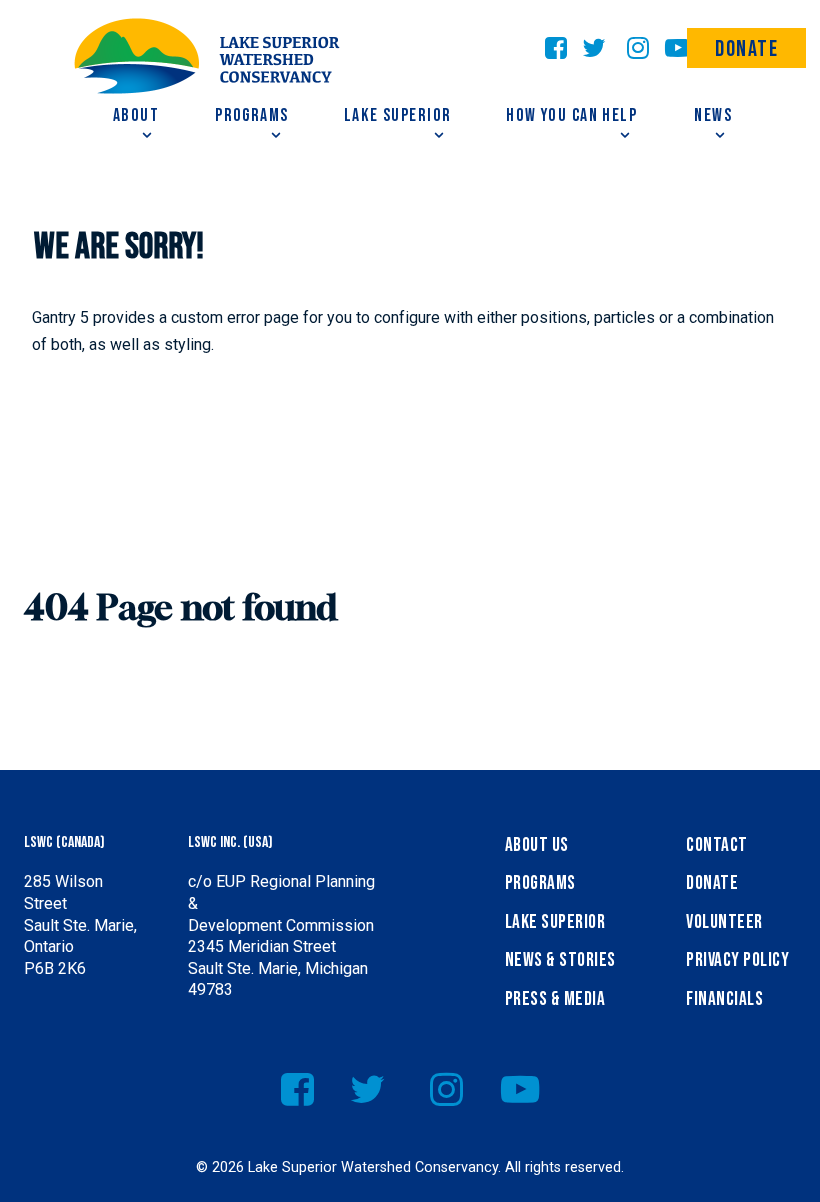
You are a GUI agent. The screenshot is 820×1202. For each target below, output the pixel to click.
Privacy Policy (737, 960)
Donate (747, 49)
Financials (724, 999)
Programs (540, 883)
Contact (716, 845)
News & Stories (560, 960)
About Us (537, 845)
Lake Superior (555, 922)
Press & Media (555, 999)
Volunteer (724, 922)
